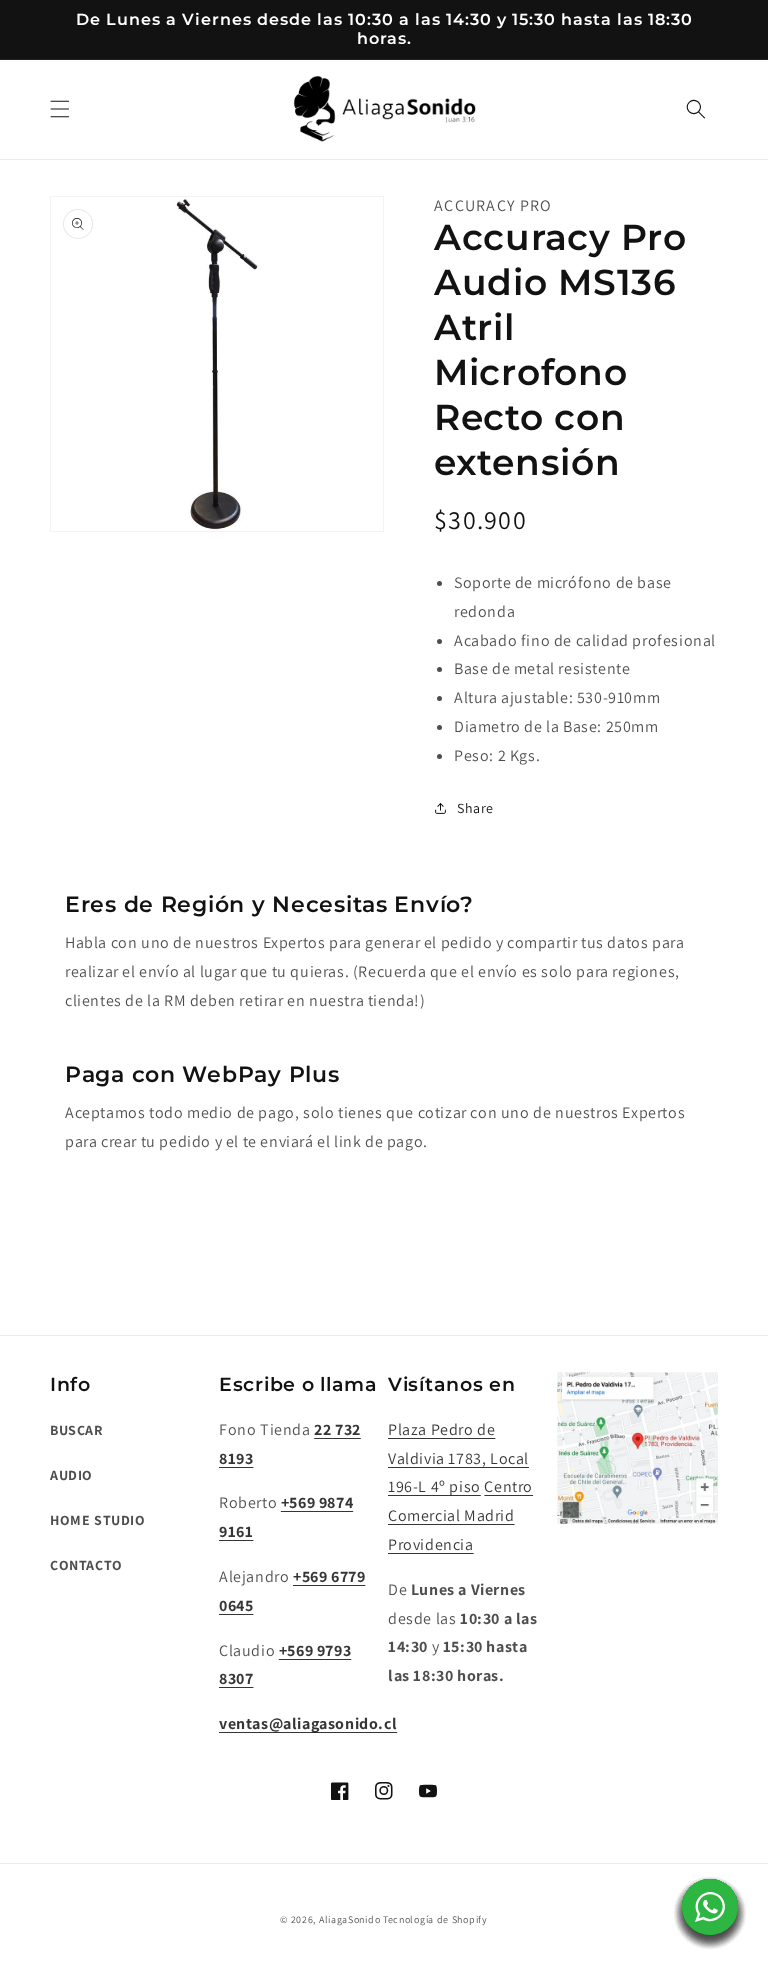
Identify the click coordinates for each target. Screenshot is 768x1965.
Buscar (76, 1430)
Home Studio (98, 1520)
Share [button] (475, 808)
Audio (71, 1475)
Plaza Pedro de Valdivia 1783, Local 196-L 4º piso (458, 1458)
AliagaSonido (349, 1919)
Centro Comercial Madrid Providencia (460, 1515)
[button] (60, 109)
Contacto (86, 1565)
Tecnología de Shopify (435, 1919)
